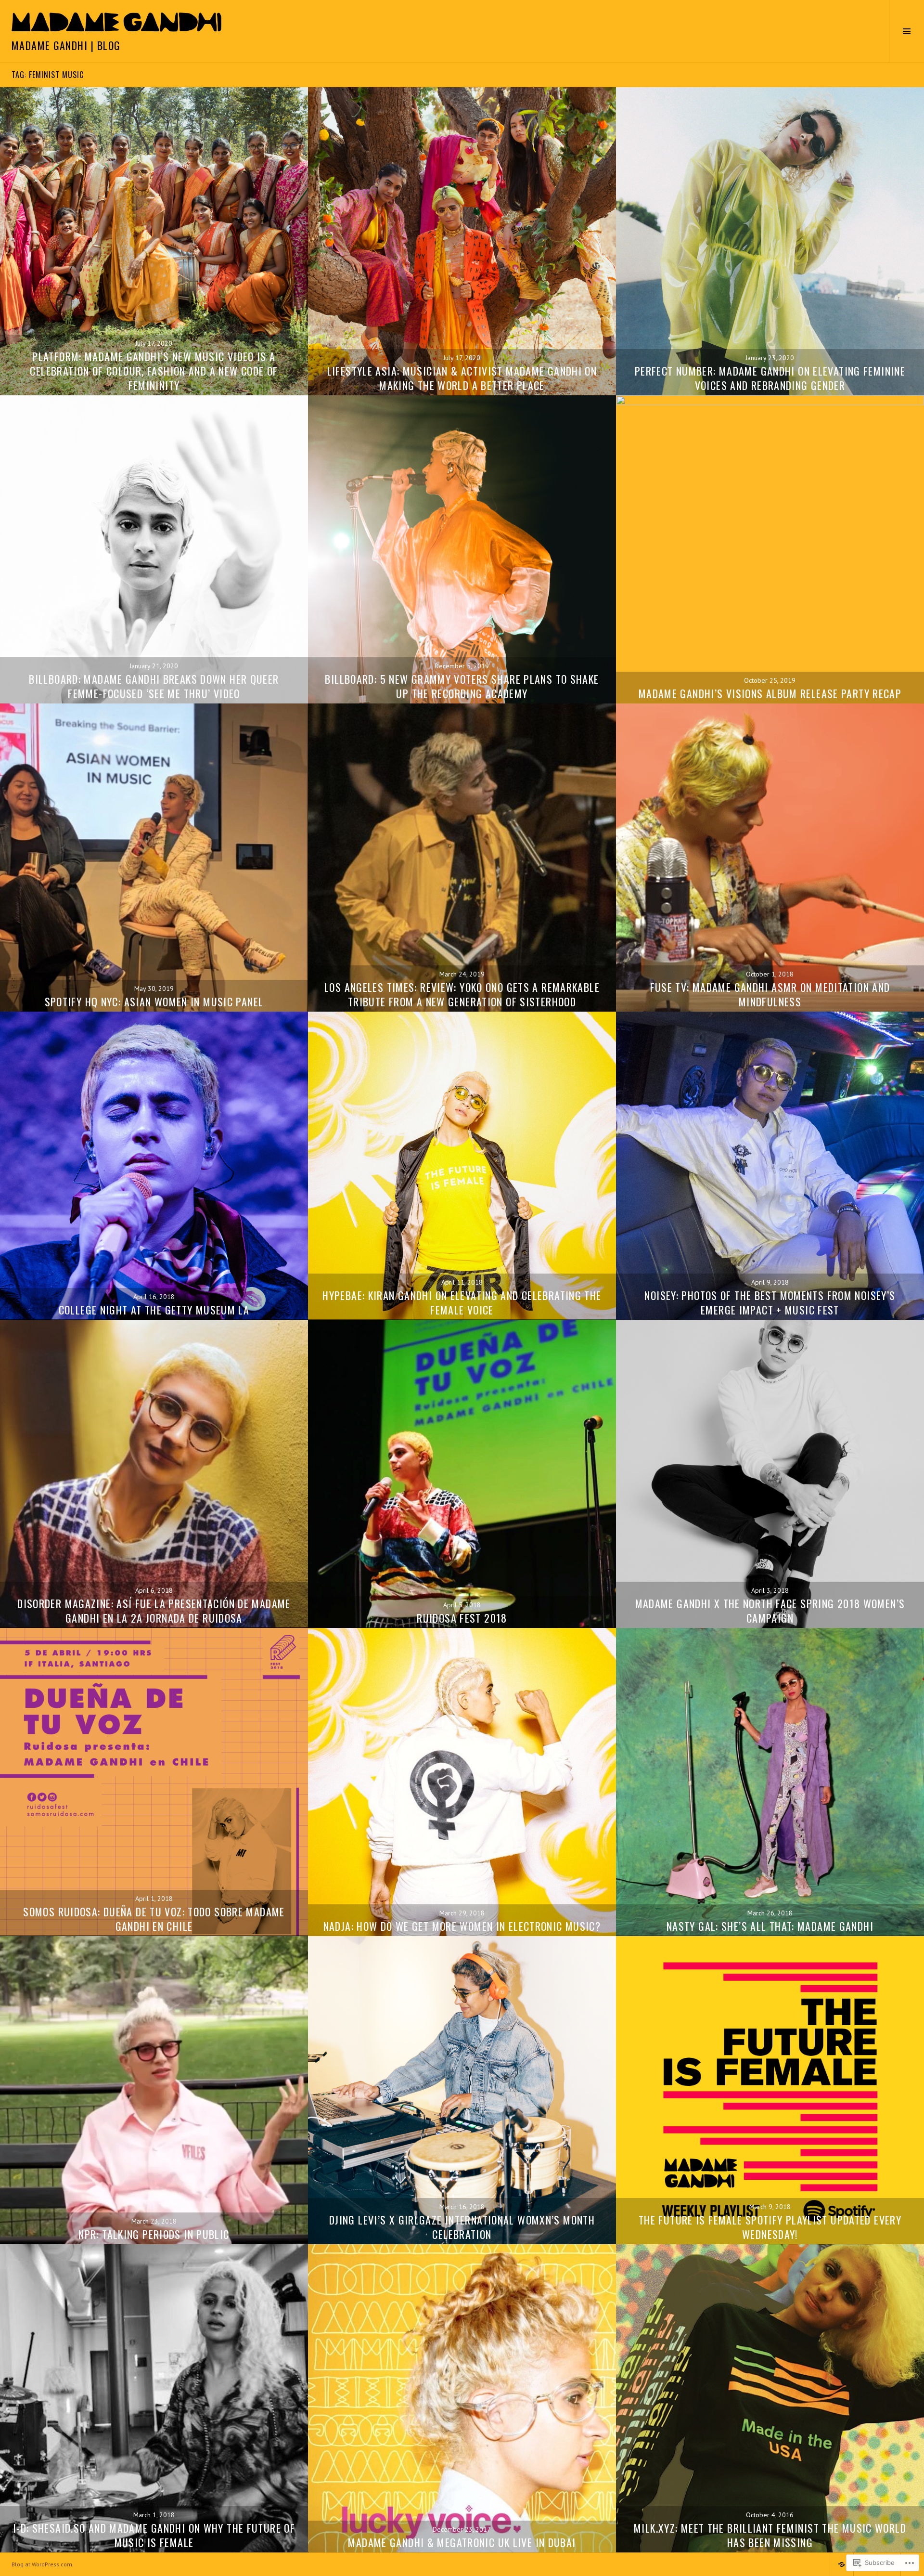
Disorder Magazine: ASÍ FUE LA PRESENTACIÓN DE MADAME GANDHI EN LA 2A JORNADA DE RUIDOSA (154, 1611)
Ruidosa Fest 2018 (462, 1618)
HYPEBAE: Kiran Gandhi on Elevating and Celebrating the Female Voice (462, 1302)
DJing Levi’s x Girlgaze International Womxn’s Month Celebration (462, 2227)
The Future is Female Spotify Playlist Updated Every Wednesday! (770, 2227)
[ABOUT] (842, 2564)
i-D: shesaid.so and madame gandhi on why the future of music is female (154, 2535)
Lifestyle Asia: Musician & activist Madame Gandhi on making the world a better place (462, 378)
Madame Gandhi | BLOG (66, 45)
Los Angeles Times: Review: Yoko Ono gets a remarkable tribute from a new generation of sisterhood (462, 994)
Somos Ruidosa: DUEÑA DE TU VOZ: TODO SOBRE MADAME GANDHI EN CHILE (154, 1919)
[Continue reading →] (154, 241)
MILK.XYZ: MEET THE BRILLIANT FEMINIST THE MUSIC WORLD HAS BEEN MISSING (770, 2535)
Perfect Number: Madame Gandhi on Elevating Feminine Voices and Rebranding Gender (770, 378)
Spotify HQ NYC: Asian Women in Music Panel (154, 1002)
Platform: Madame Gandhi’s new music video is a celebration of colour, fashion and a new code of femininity (154, 371)
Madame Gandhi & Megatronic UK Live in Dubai (462, 2542)
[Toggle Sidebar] (906, 31)
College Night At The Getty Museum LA (154, 1310)
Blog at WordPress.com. (43, 2564)
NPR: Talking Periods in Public (154, 2234)
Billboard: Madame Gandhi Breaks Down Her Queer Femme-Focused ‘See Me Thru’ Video (154, 686)
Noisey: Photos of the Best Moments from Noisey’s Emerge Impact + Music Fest (770, 1302)
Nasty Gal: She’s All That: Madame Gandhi (770, 1926)
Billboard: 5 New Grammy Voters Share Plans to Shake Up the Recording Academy (462, 686)
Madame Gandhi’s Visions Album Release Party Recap (770, 693)
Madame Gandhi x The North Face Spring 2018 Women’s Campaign (770, 1611)
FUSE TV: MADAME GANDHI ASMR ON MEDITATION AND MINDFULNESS (770, 994)
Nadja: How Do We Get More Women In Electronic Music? (462, 1926)
